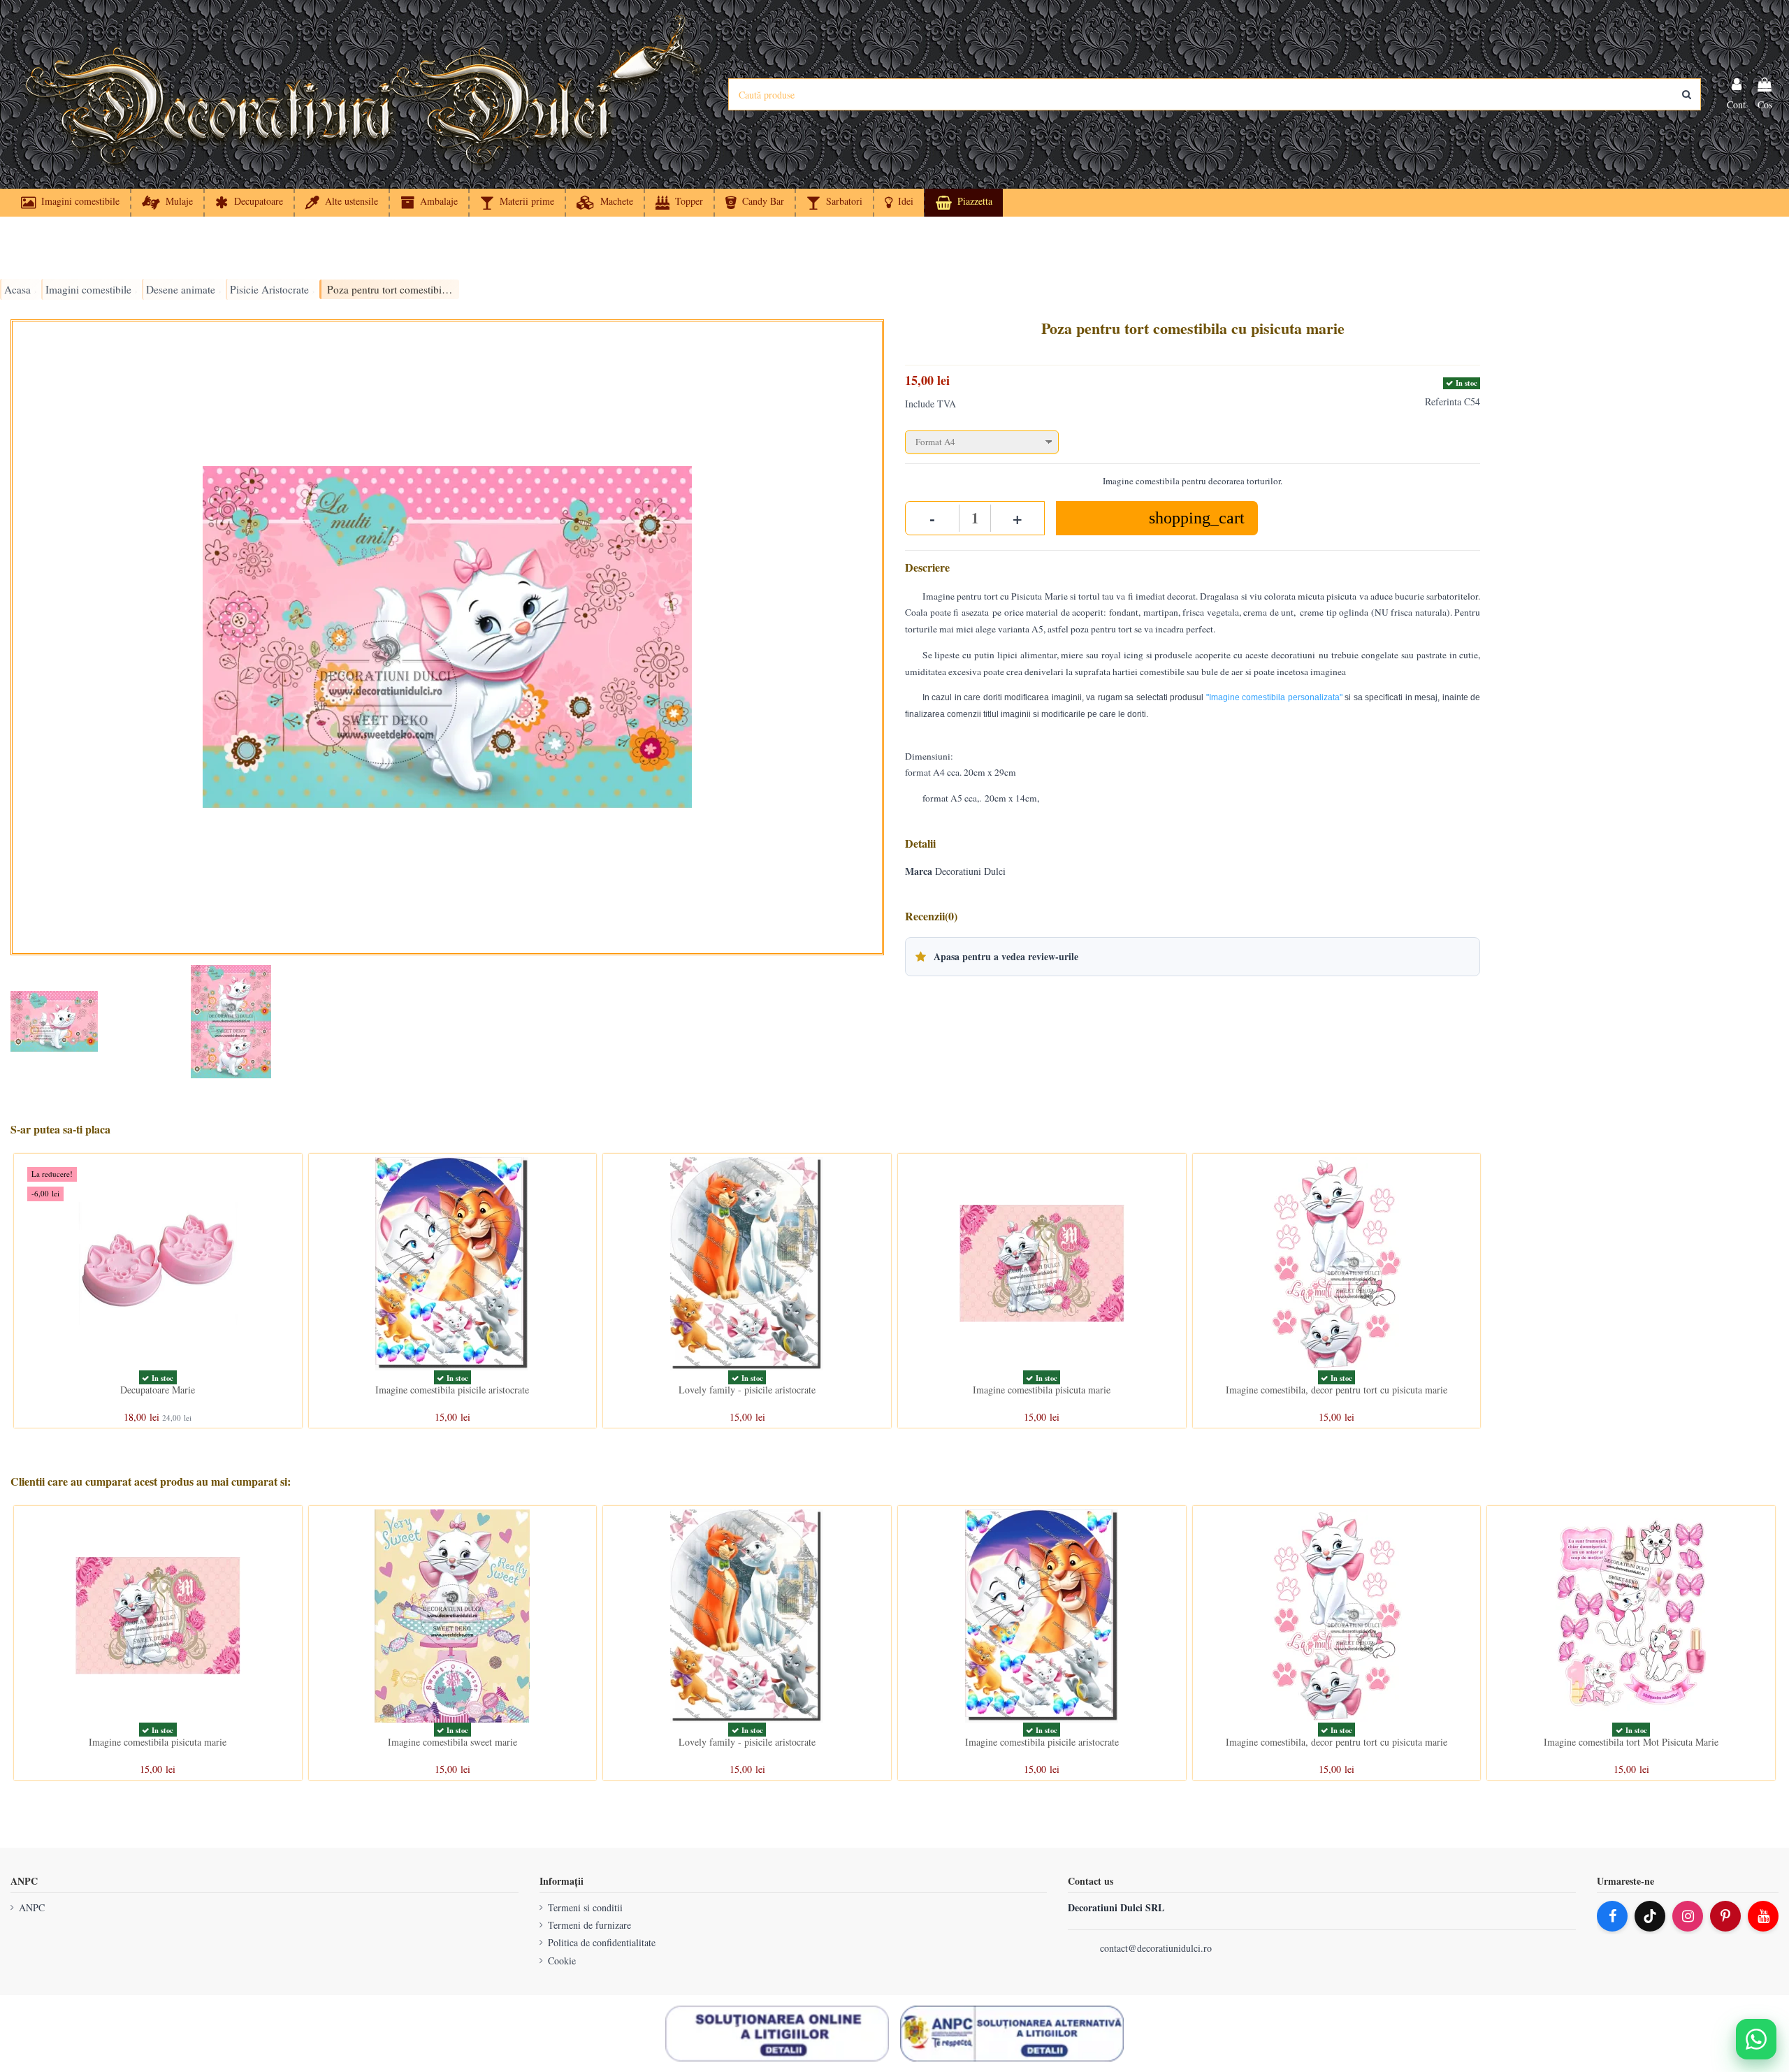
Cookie (562, 1961)
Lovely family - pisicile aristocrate (747, 1390)
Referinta (1443, 401)
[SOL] (777, 2034)
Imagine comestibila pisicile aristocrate (452, 1390)
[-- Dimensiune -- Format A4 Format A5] (1193, 439)
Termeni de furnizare (589, 1925)
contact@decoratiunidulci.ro (1156, 1948)
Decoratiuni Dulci (970, 871)
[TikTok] (1650, 1916)
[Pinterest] (1725, 1916)
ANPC (32, 1907)
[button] (898, 203)
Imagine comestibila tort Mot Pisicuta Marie (1631, 1742)
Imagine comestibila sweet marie (452, 1742)
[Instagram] (1688, 1916)
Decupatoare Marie (158, 1390)
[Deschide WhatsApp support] (1756, 2039)
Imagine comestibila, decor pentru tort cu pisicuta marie (1337, 1390)
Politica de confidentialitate (602, 1942)
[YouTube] (1763, 1916)
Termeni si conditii (585, 1907)
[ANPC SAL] (1012, 2034)
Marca (919, 871)
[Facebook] (1612, 1916)
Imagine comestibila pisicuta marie (1042, 1390)
